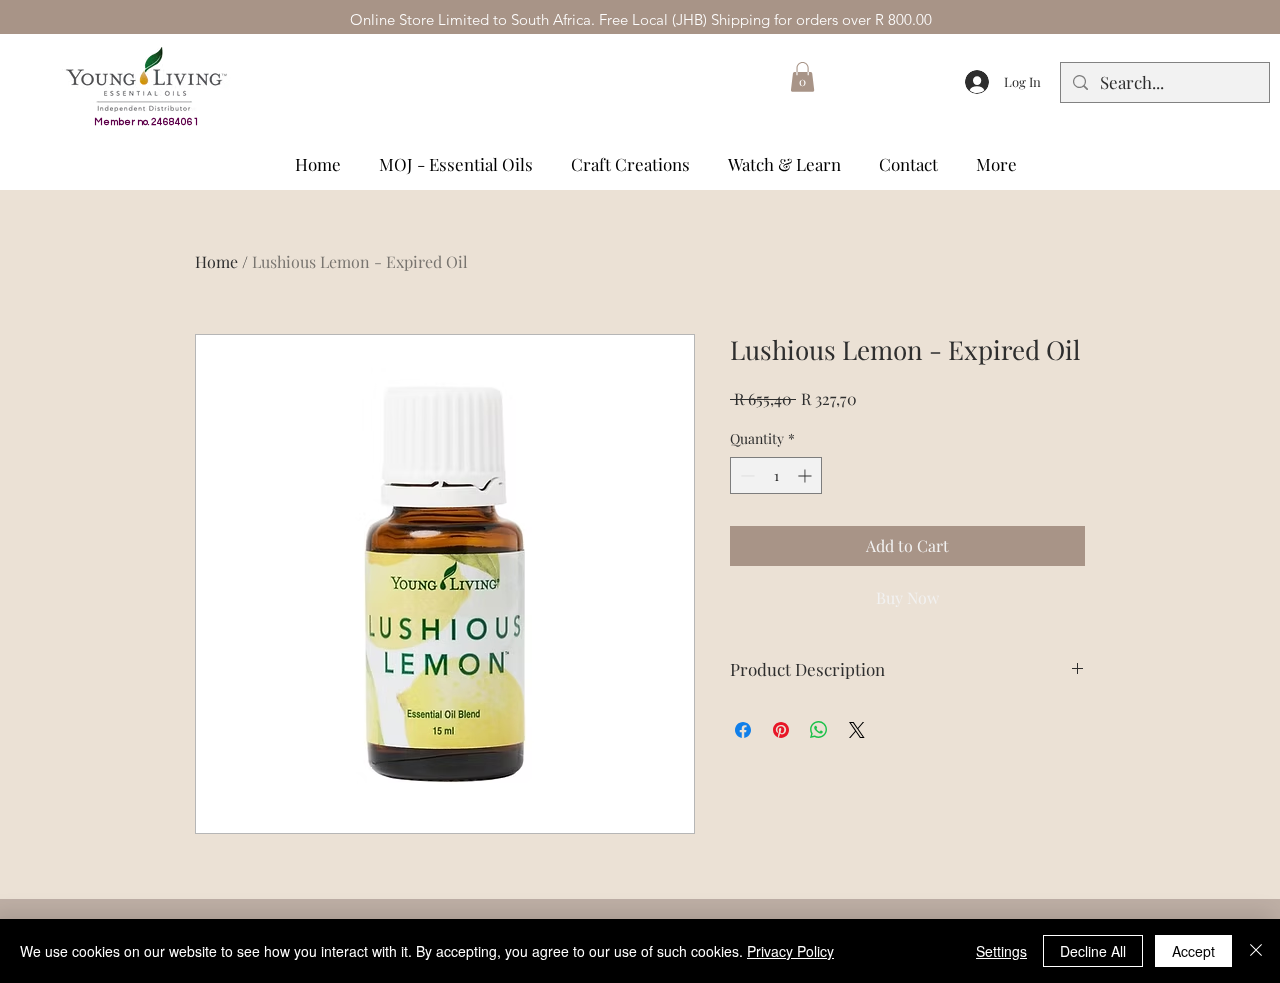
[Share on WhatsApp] (819, 730)
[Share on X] (857, 730)
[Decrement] (745, 475)
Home (216, 261)
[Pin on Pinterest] (781, 730)
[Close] (1256, 951)
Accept (1193, 951)
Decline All (1093, 951)
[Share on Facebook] (743, 730)
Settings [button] (1001, 951)
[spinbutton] (776, 475)
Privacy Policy (790, 951)
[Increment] (806, 475)
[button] (802, 77)
